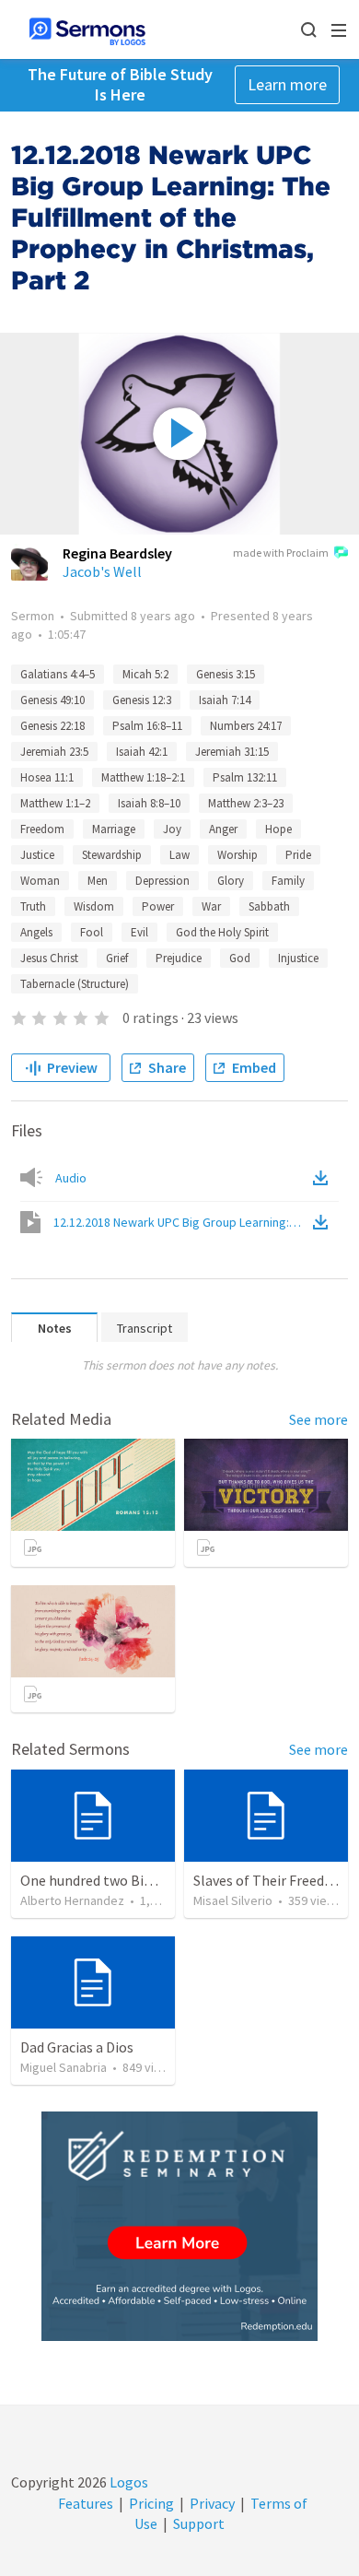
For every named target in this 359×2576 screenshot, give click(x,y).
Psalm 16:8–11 (147, 726)
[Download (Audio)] (324, 1178)
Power (158, 906)
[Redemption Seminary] (179, 2226)
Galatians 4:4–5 (58, 674)
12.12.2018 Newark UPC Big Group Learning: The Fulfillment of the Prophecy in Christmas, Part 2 (181, 1222)
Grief (117, 958)
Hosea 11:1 (47, 777)
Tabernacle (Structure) (75, 984)
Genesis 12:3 (142, 700)
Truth (33, 906)
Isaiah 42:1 (142, 752)
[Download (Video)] (324, 1222)
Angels (36, 932)
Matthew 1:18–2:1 (143, 777)
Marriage (114, 829)
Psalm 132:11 (245, 777)
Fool (92, 932)
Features (86, 2503)
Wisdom (94, 906)
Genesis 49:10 (52, 700)
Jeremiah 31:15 (232, 752)
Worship (237, 855)
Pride (298, 855)
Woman (40, 881)
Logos (127, 2482)
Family (288, 881)
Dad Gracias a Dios (77, 2047)
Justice (37, 855)
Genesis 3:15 (226, 674)
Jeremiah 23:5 (54, 752)
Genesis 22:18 (52, 726)
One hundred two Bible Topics (114, 1880)
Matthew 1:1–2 (55, 803)
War (211, 906)
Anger (223, 829)
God (240, 958)
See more (318, 1419)
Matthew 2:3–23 (246, 803)
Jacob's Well (102, 571)
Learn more (287, 84)
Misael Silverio (233, 1900)
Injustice (298, 958)
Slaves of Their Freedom (269, 1880)
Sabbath (269, 906)
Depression (162, 881)
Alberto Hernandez (72, 1900)
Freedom (42, 829)
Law (179, 855)
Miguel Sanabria (64, 2067)
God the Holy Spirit (222, 932)
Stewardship (112, 855)
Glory (231, 881)
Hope (278, 829)
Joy (172, 829)
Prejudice (179, 958)
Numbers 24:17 (246, 726)
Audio (71, 1178)
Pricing (151, 2503)
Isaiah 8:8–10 (149, 803)
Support (199, 2523)
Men (98, 881)
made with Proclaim (281, 553)
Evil (139, 932)
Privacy (212, 2503)
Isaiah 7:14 (225, 700)
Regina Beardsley (117, 553)
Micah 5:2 (145, 674)
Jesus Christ (49, 958)
